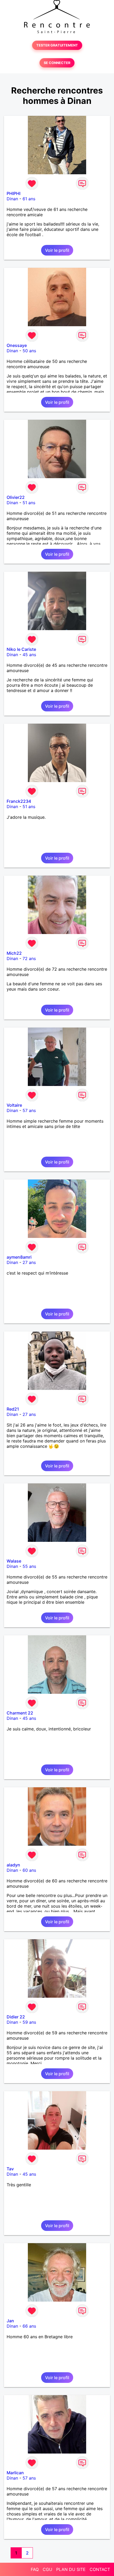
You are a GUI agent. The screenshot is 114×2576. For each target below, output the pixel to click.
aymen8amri (19, 1257)
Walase (14, 1561)
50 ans (29, 351)
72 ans (29, 958)
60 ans (29, 1870)
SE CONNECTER (57, 63)
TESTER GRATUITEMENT (57, 45)
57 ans (29, 1110)
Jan (10, 2321)
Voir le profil (57, 250)
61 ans (29, 199)
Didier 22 (16, 2017)
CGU (47, 2569)
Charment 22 (20, 1713)
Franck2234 (19, 801)
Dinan (12, 199)
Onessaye (17, 345)
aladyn (13, 1865)
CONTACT (100, 2569)
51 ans (29, 503)
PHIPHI (14, 193)
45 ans (29, 655)
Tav (10, 2169)
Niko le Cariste (21, 649)
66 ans (29, 2326)
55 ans (29, 1566)
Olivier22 (16, 497)
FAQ (35, 2569)
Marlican (15, 2473)
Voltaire (14, 1105)
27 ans (29, 1262)
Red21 (13, 1409)
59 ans (29, 2022)
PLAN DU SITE (71, 2569)
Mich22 (14, 953)
